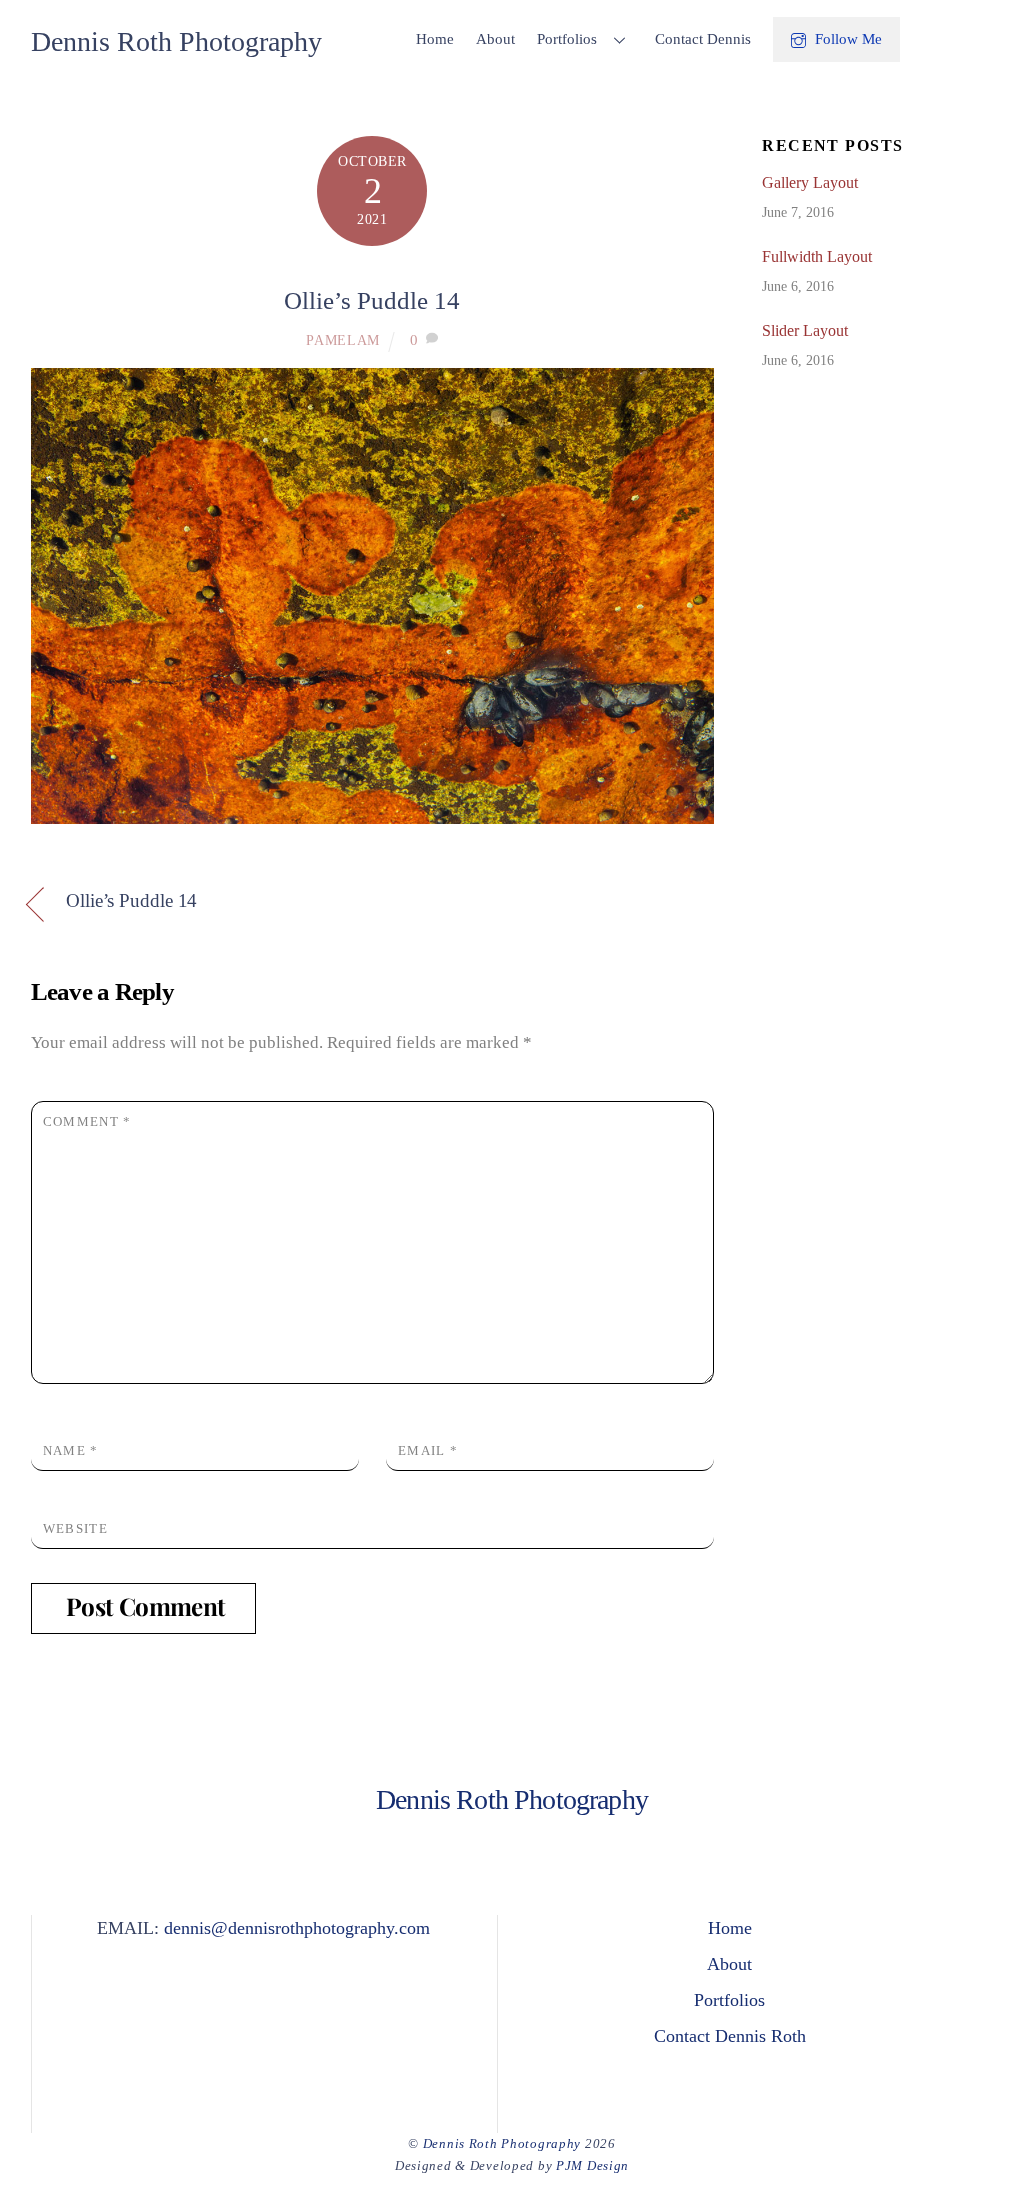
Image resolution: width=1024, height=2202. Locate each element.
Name (71, 1450)
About (495, 39)
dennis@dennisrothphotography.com (297, 1928)
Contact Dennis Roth (730, 2036)
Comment (87, 1121)
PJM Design (592, 2165)
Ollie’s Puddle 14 (372, 300)
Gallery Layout (810, 182)
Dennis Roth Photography (502, 2143)
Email (428, 1450)
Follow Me (846, 39)
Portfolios (567, 39)
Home (435, 39)
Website (75, 1528)
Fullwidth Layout (817, 256)
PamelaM (343, 340)
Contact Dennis (703, 39)
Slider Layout (805, 330)
